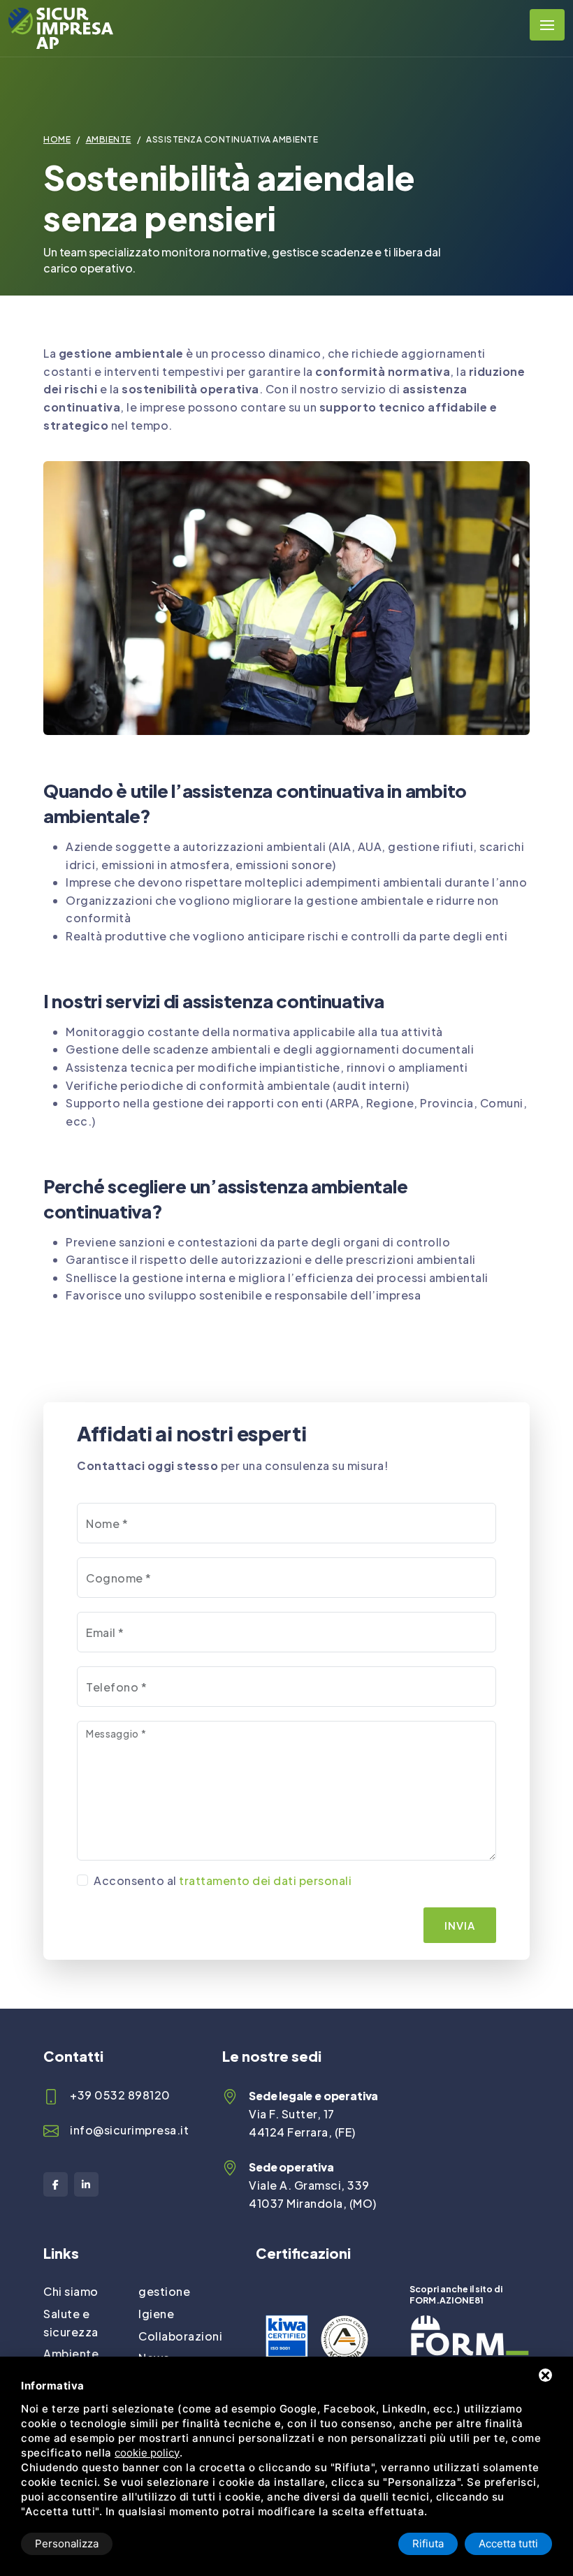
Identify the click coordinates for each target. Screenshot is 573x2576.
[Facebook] (56, 2184)
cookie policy (147, 2453)
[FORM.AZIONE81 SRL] (470, 2324)
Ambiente (109, 139)
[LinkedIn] (86, 2184)
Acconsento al (223, 1880)
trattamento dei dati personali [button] (265, 1880)
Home (57, 139)
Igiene (156, 2314)
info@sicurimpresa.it (129, 2130)
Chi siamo (71, 2291)
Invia (460, 1925)
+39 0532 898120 (120, 2095)
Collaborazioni (180, 2336)
